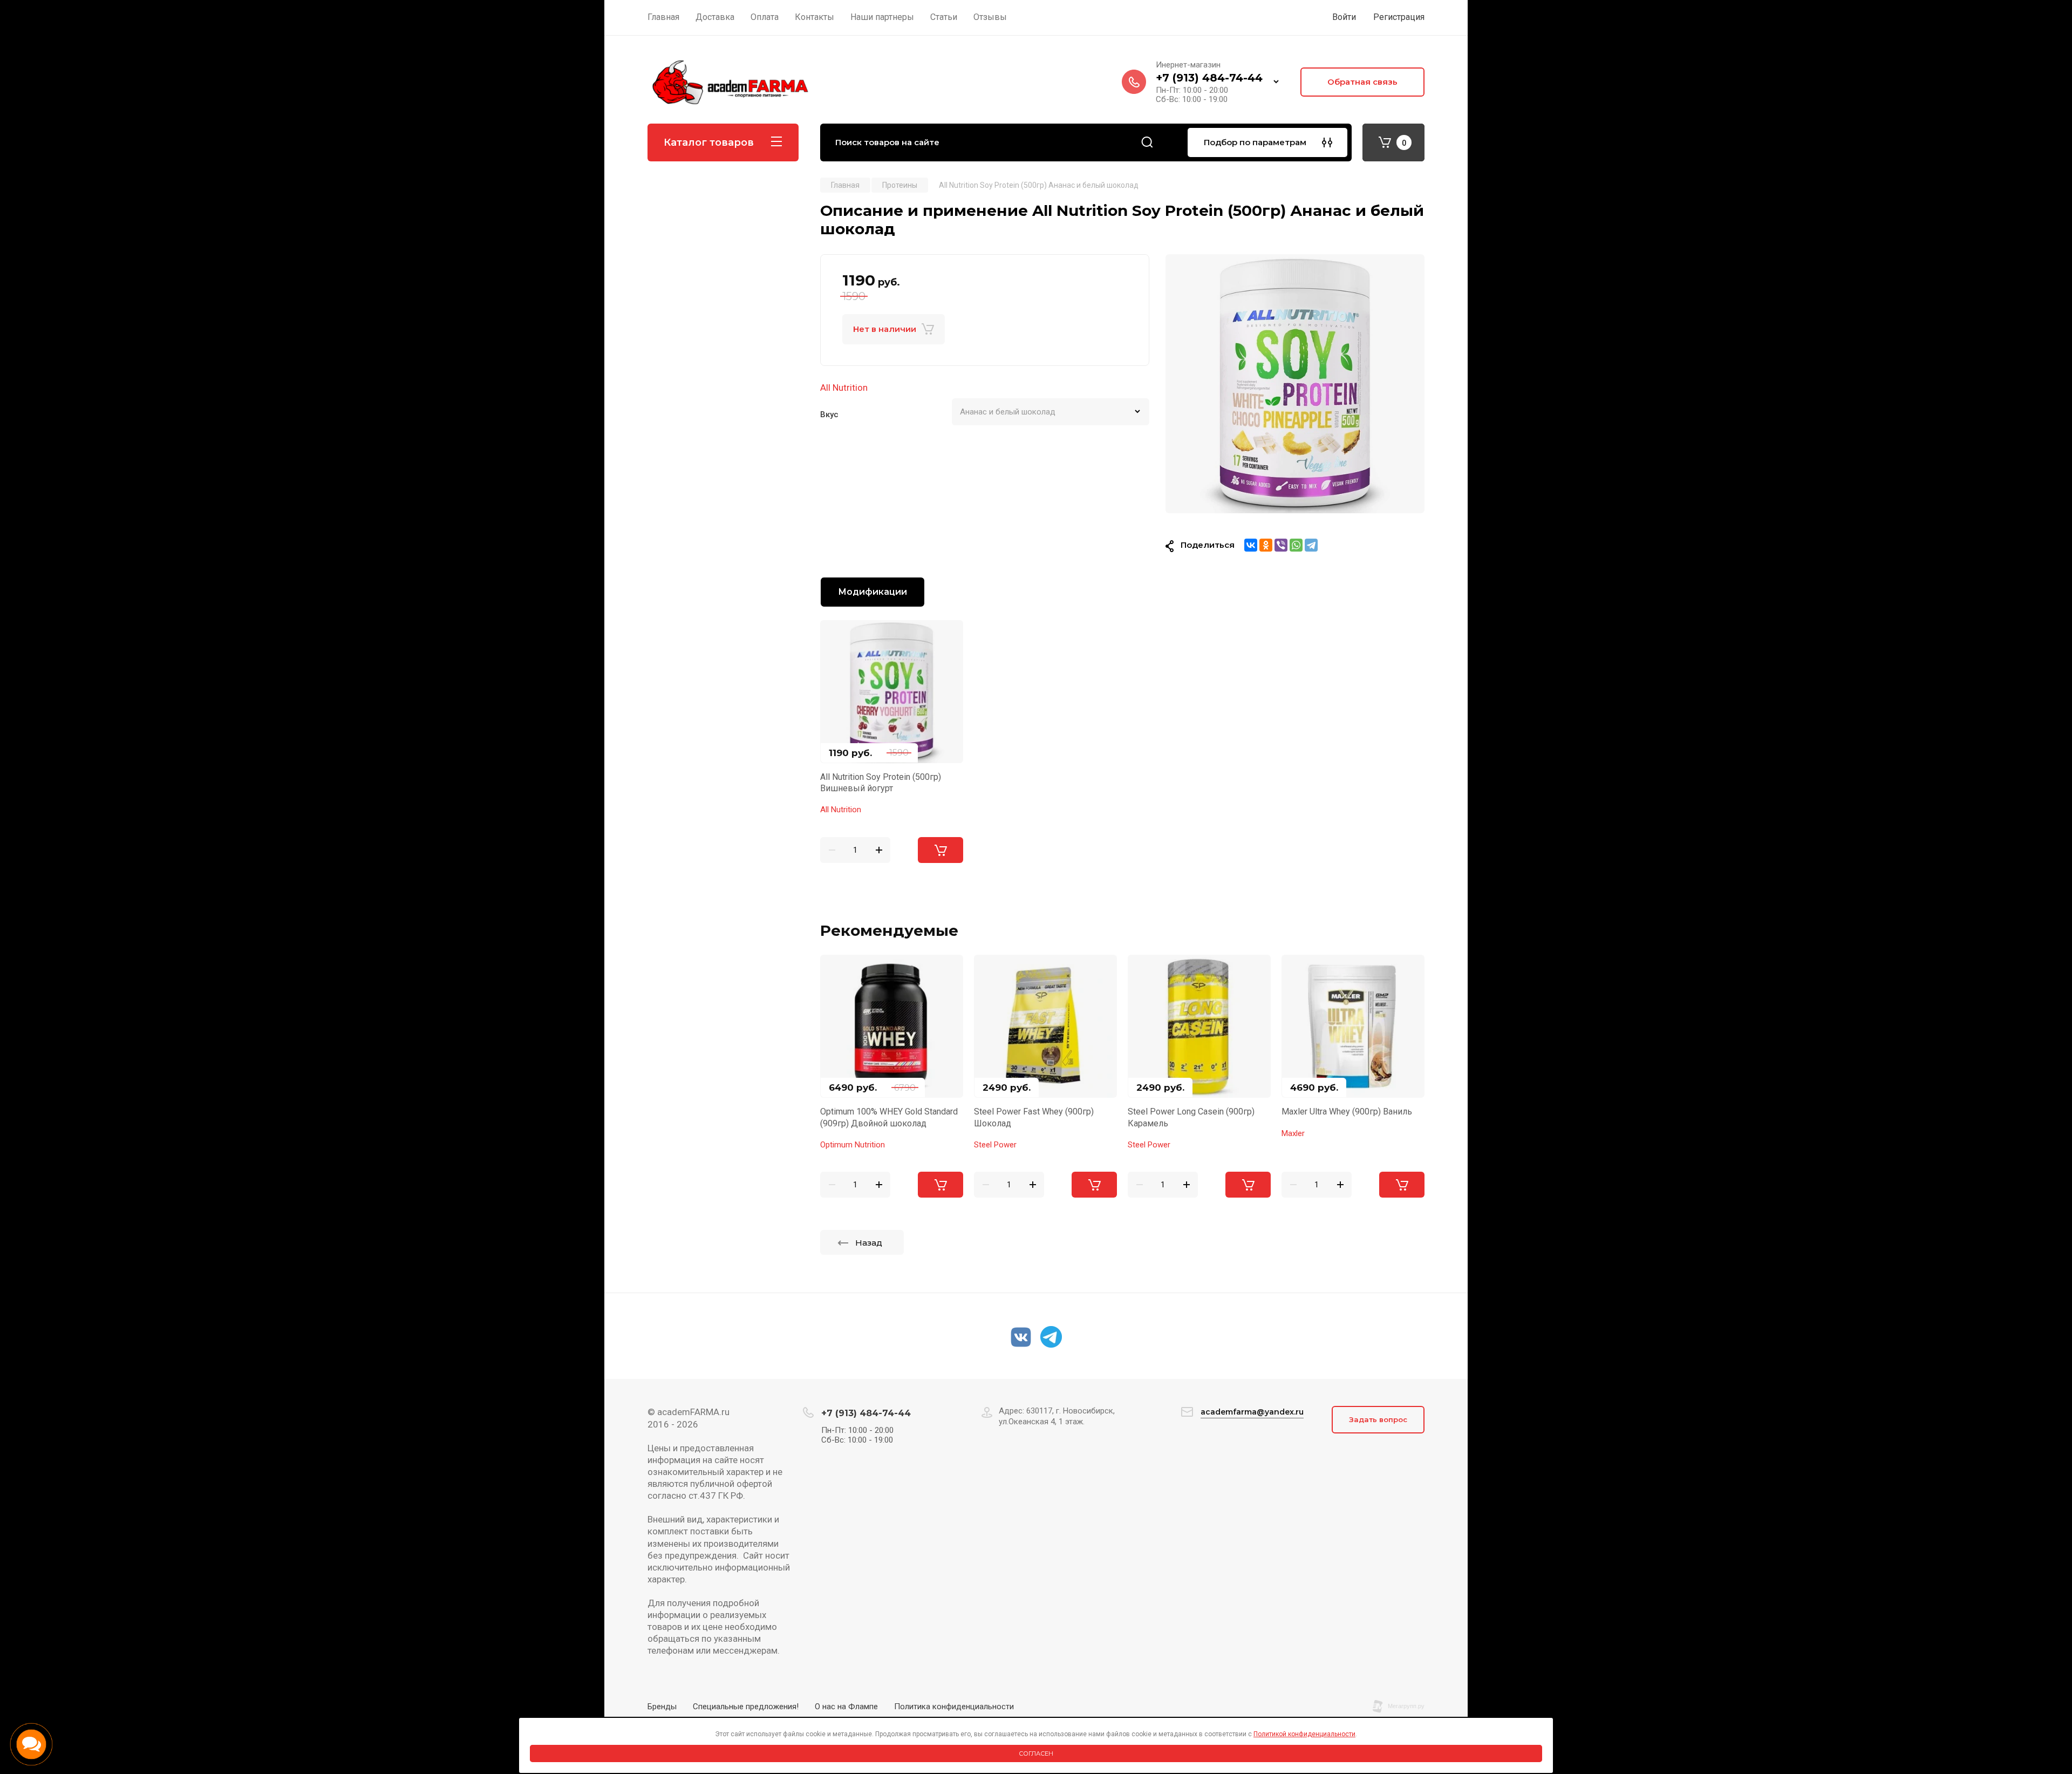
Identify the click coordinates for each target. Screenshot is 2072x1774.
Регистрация (1399, 17)
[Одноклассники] (1266, 545)
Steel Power (995, 1145)
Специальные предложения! (746, 1707)
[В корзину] (940, 850)
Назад (869, 1243)
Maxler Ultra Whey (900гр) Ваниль (1347, 1112)
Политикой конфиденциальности (1304, 1734)
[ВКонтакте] (1251, 545)
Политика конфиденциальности (954, 1707)
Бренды (662, 1707)
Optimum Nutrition (853, 1145)
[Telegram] (1311, 545)
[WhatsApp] (1296, 545)
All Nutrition (844, 388)
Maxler (1293, 1133)
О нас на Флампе (846, 1707)
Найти (1147, 142)
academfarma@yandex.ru (1252, 1412)
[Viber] (1281, 545)
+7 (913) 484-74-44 (1209, 78)
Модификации (873, 592)
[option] (1295, 384)
